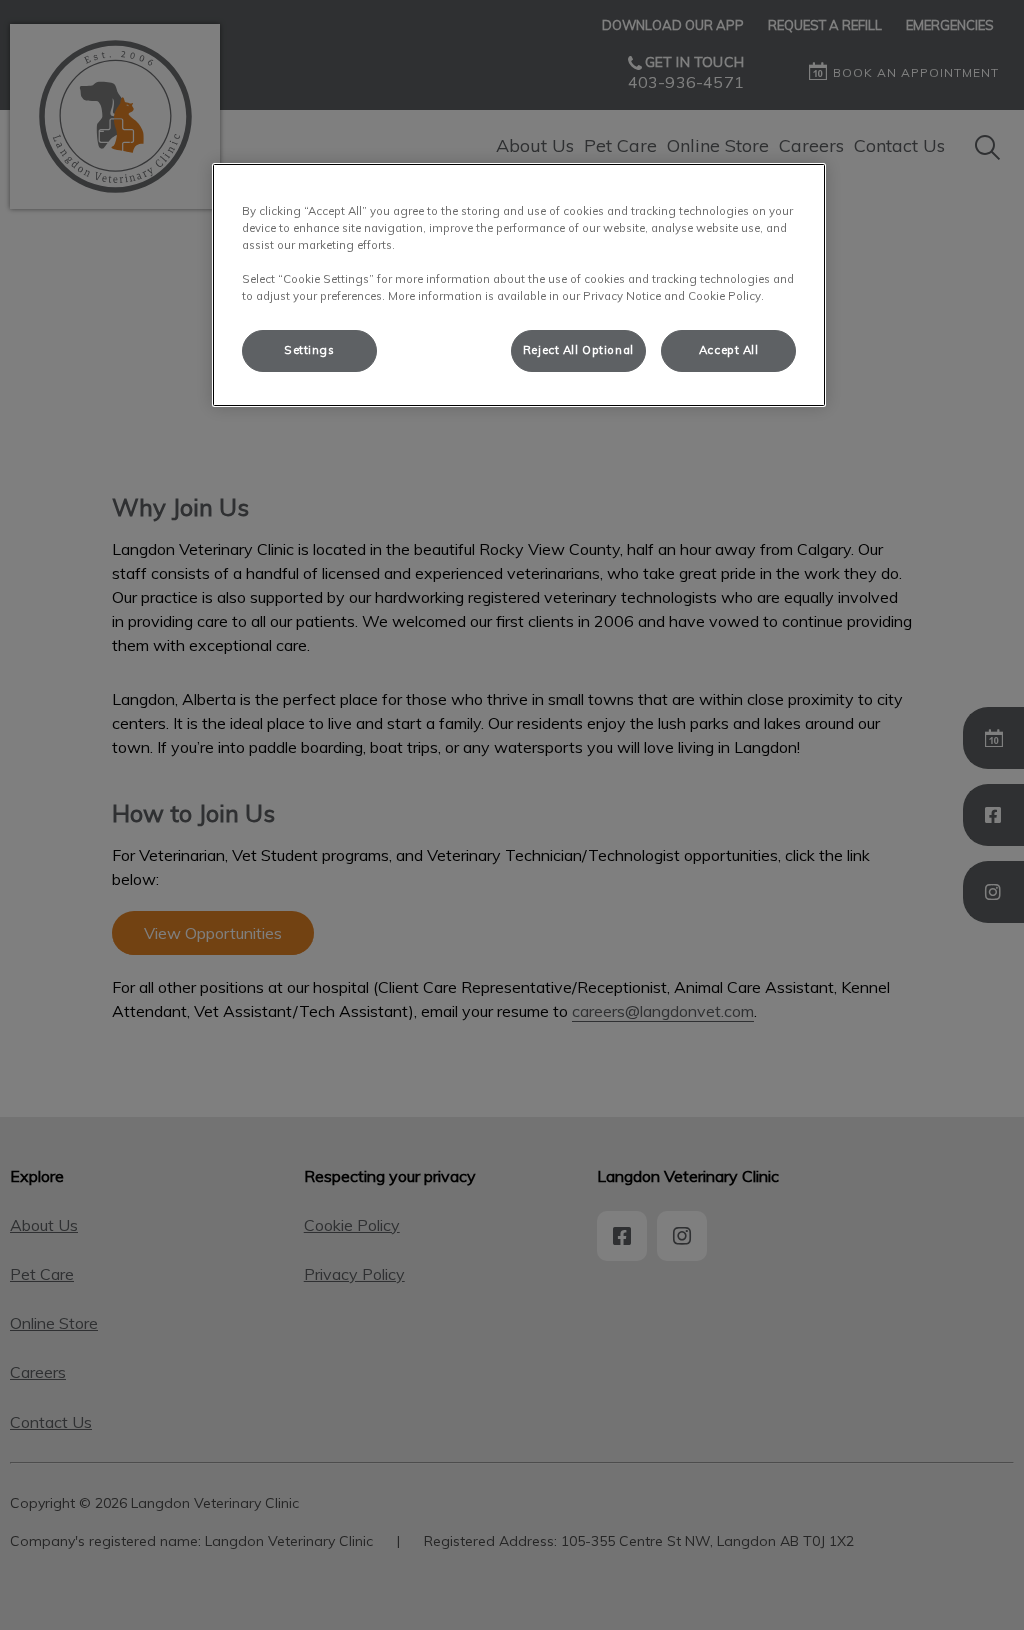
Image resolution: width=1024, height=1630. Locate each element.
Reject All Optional (578, 350)
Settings (309, 350)
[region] (519, 285)
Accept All (729, 350)
